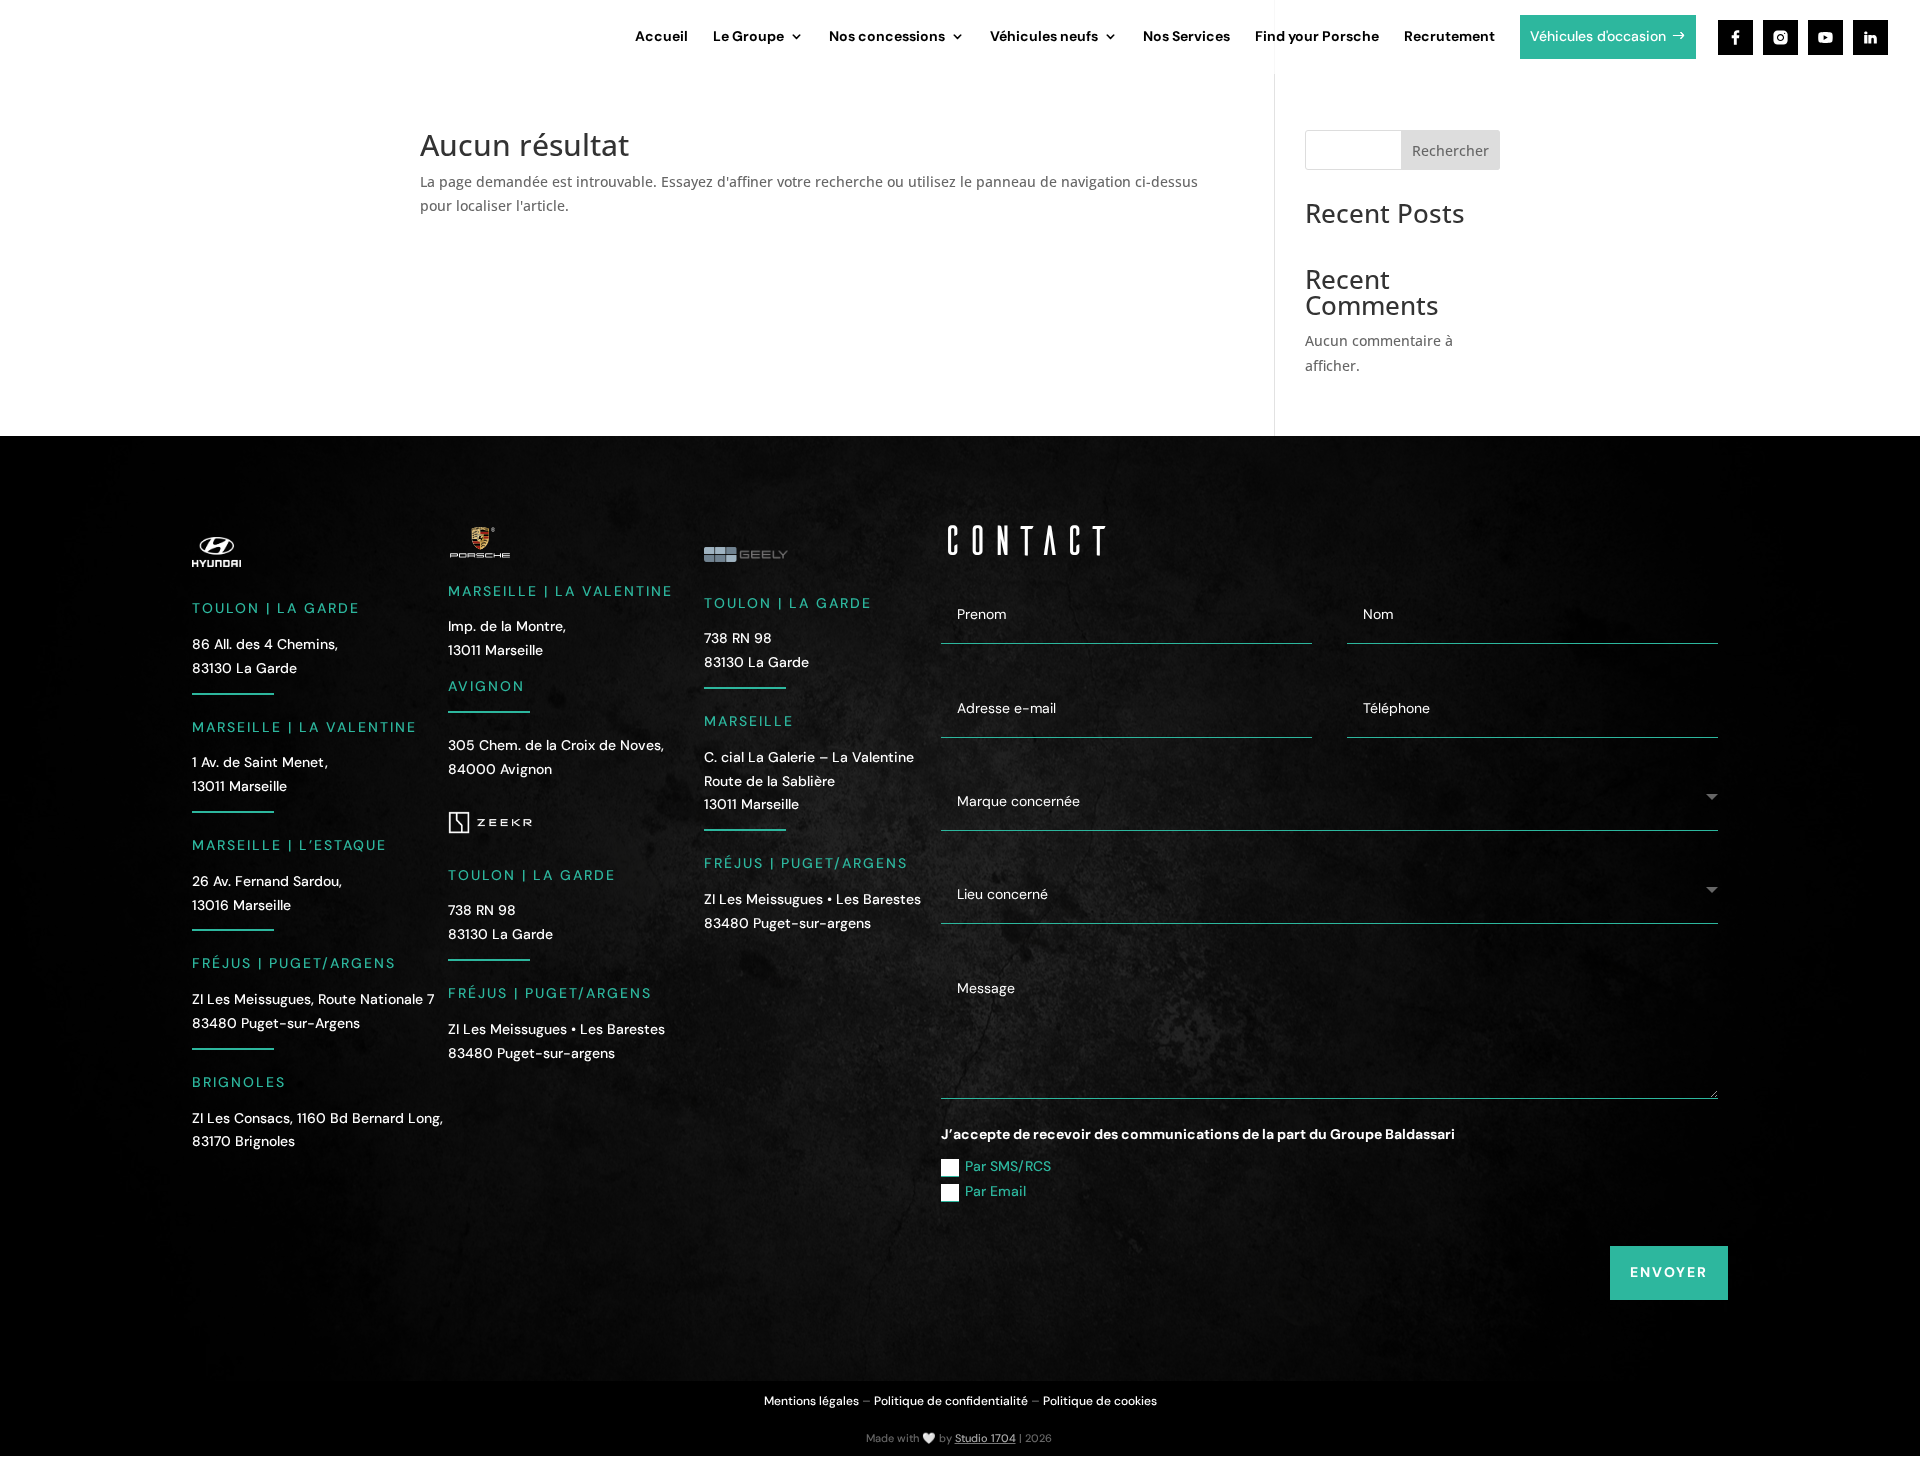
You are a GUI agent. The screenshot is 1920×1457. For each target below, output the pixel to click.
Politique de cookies (1100, 1401)
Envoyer (1669, 1272)
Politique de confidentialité (951, 1401)
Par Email (995, 1191)
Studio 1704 (985, 1438)
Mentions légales (811, 1401)
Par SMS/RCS (1008, 1166)
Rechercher (1450, 150)
